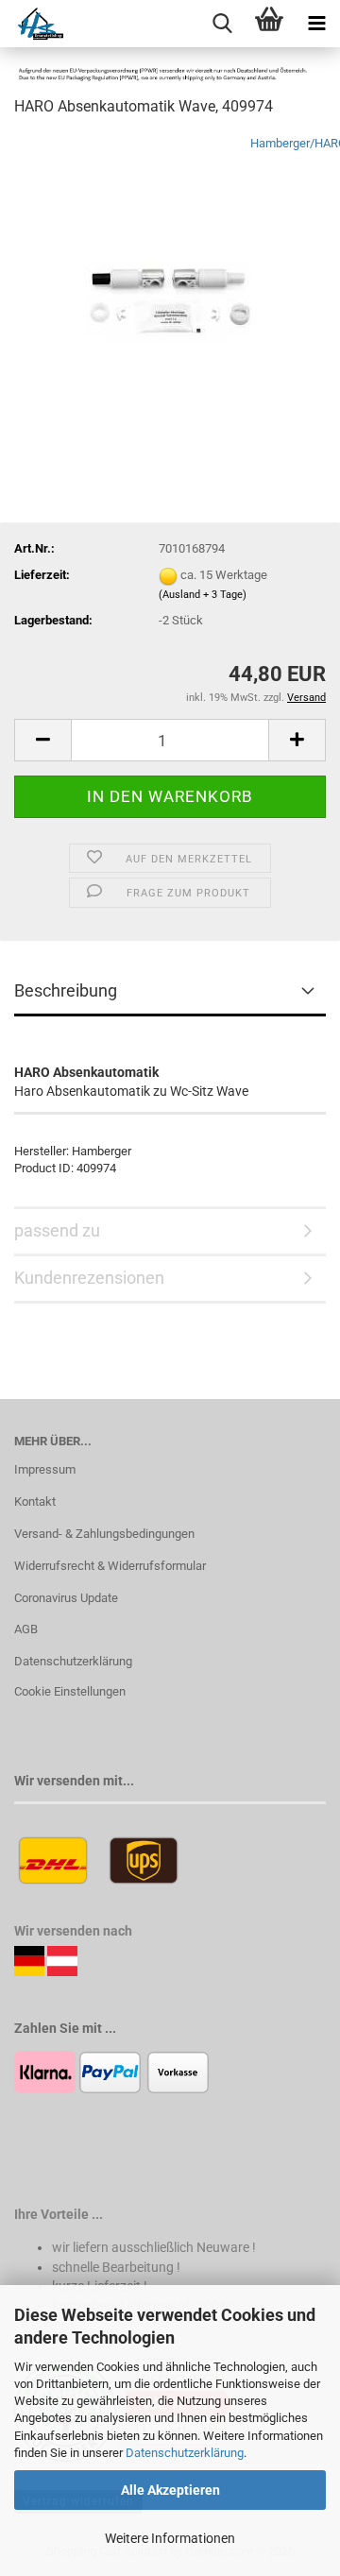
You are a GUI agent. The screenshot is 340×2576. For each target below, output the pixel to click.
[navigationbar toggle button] (316, 24)
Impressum (45, 1469)
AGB (26, 1629)
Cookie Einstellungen (70, 1691)
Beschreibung (66, 990)
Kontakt (35, 1501)
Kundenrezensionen (89, 1278)
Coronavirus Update (66, 1598)
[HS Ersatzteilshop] (32, 24)
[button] (42, 740)
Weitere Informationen (170, 2538)
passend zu (57, 1230)
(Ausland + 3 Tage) (203, 595)
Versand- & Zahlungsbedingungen (104, 1534)
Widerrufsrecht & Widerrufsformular (110, 1566)
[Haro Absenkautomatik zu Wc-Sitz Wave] (170, 275)
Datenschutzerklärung (185, 2453)
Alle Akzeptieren (170, 2490)
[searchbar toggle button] (222, 24)
